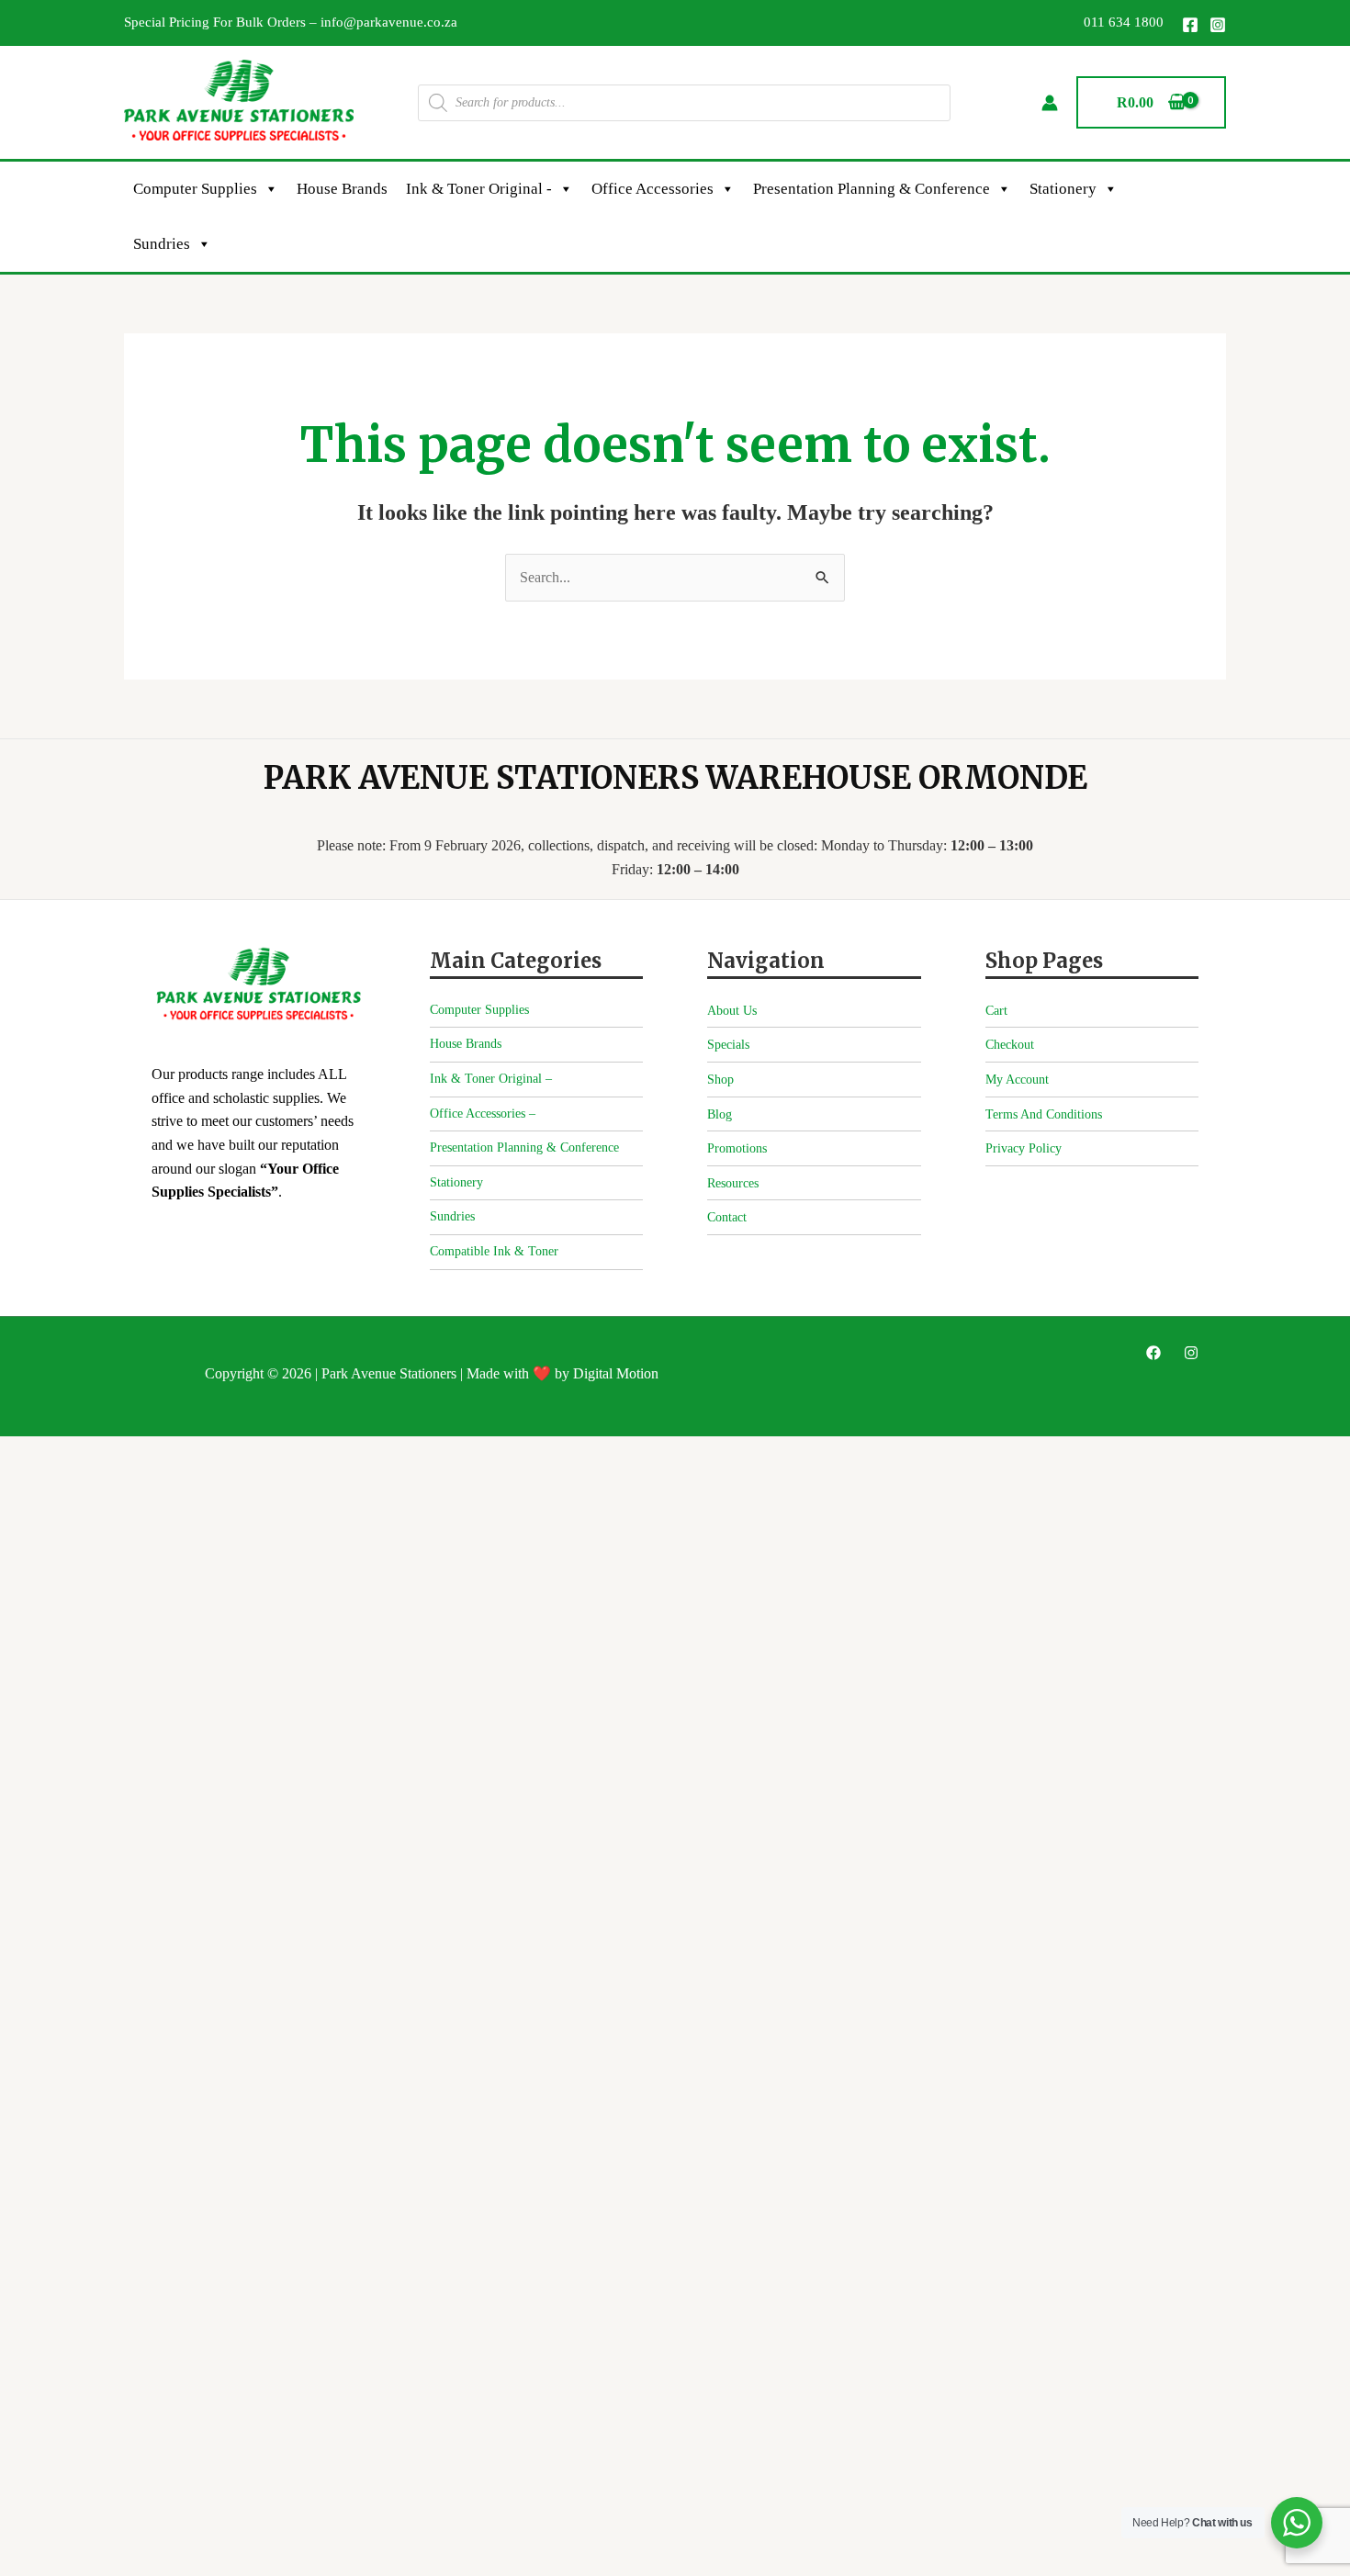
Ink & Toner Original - (479, 189)
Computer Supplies (195, 189)
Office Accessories (652, 189)
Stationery (1063, 189)
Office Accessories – (483, 1114)
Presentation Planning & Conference (872, 189)
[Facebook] (1190, 25)
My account (1017, 1080)
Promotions (737, 1148)
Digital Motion (616, 1373)
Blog (720, 1114)
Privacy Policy (1024, 1148)
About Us (732, 1011)
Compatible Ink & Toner (494, 1251)
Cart (996, 1011)
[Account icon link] (1050, 103)
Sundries (162, 244)
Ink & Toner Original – (491, 1079)
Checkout (1010, 1045)
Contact (727, 1217)
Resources (733, 1183)
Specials (728, 1045)
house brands (342, 189)
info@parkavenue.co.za (389, 22)
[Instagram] (1218, 25)
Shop (720, 1080)
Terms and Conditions (1044, 1114)
